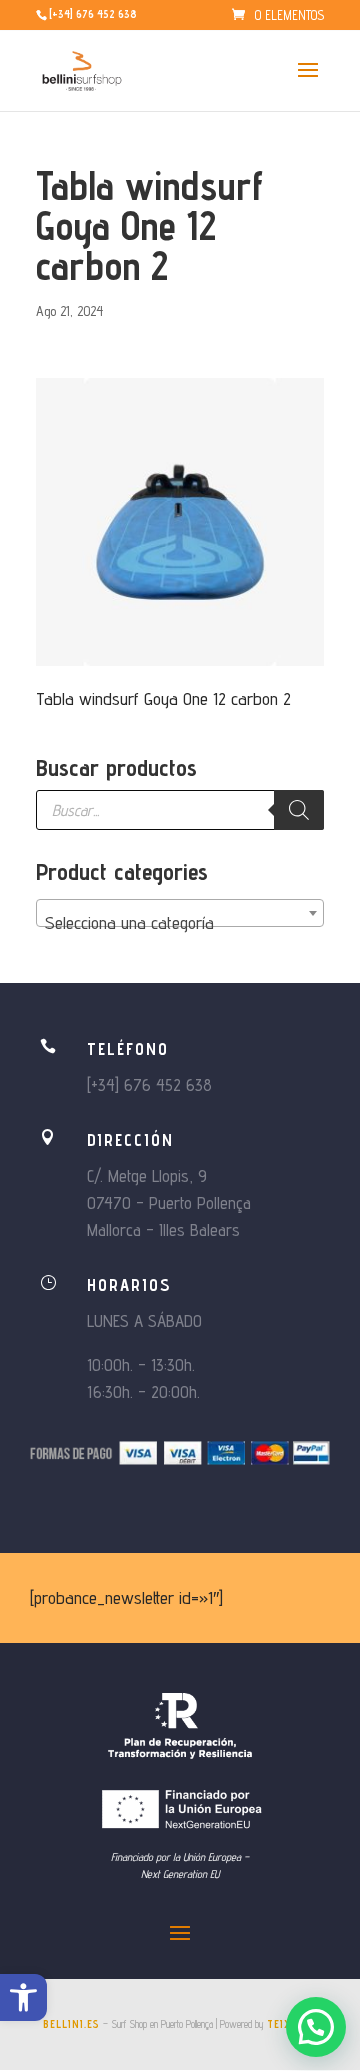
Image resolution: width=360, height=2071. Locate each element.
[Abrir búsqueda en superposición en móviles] (180, 810)
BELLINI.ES (71, 2024)
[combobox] (180, 913)
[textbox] (180, 923)
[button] (23, 1997)
